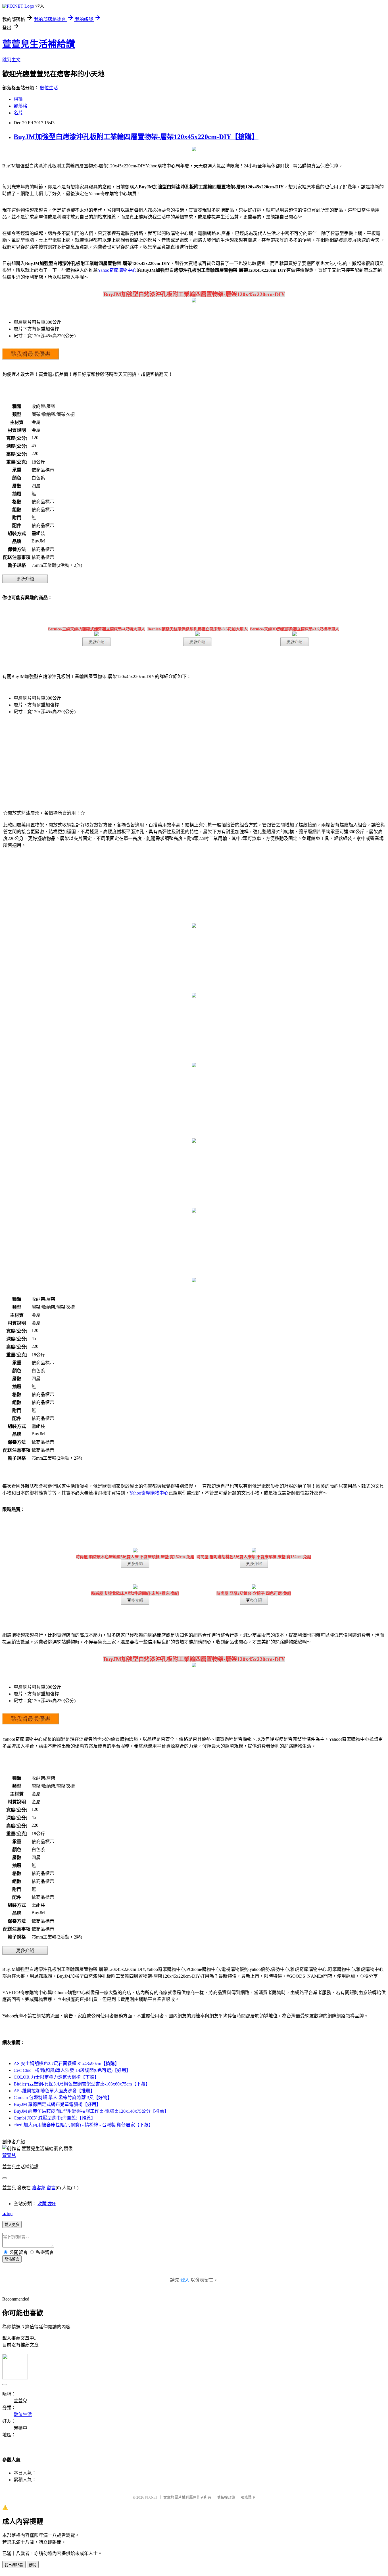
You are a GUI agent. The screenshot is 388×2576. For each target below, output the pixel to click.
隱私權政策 (226, 2497)
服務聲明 (248, 2497)
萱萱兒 (9, 2155)
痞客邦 (39, 2188)
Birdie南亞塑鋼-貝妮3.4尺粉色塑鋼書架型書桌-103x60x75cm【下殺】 (82, 2084)
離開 (33, 2565)
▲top (7, 2214)
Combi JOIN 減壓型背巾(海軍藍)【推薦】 (55, 2118)
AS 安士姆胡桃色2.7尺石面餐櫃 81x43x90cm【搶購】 (66, 2063)
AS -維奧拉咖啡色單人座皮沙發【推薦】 (54, 2091)
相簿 (18, 99)
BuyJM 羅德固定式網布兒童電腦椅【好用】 (57, 2104)
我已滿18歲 (14, 2565)
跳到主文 (11, 60)
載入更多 (12, 2225)
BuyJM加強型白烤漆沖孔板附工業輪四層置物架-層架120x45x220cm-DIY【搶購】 (136, 137)
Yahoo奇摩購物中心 (117, 270)
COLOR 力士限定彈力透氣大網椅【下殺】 (56, 2077)
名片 (18, 113)
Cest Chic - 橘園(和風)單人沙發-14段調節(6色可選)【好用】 (72, 2070)
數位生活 (49, 88)
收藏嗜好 (47, 2204)
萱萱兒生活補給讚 (39, 44)
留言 (51, 2188)
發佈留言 (12, 2259)
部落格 (20, 106)
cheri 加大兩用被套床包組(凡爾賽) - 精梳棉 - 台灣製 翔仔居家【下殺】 (83, 2125)
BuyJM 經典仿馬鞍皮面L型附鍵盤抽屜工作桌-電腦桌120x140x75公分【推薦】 (91, 2111)
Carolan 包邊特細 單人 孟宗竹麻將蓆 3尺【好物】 (63, 2098)
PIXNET (152, 2497)
